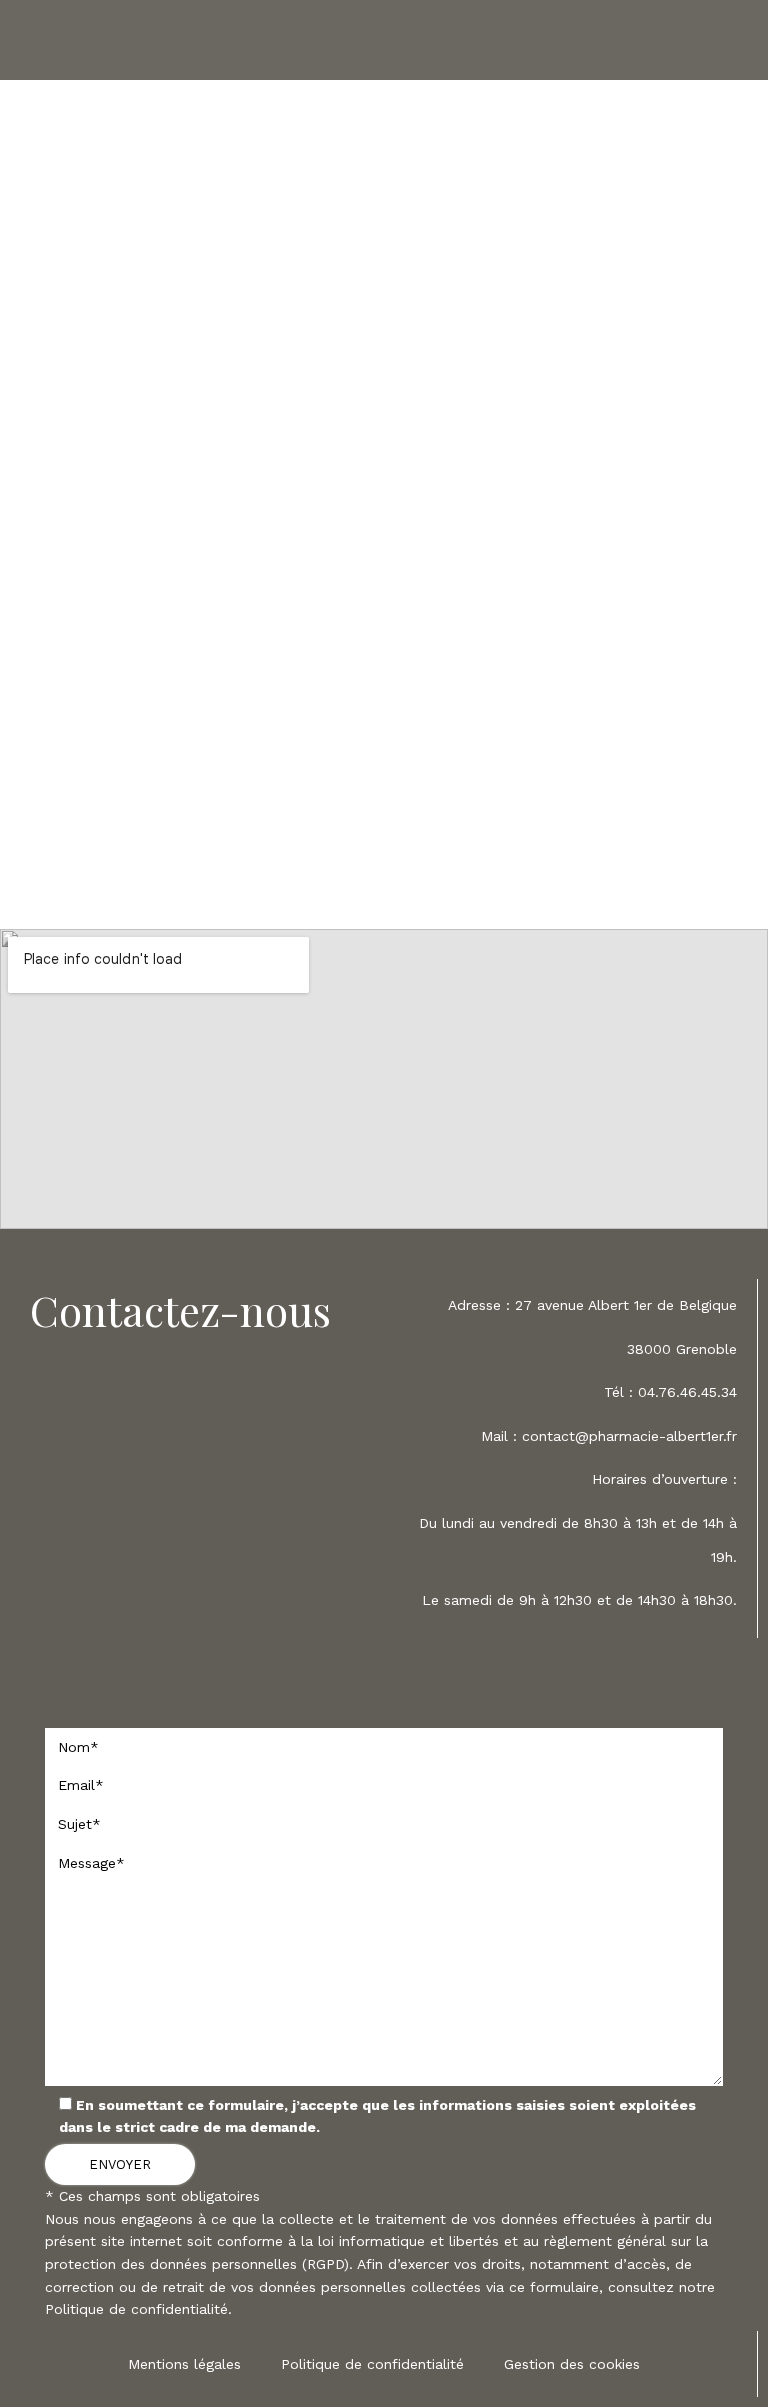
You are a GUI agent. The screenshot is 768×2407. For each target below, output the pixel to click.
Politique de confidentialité (136, 2309)
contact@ (555, 1436)
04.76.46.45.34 (687, 1392)
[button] (384, 41)
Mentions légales (184, 2364)
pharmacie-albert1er (656, 1436)
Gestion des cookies (572, 2364)
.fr (730, 1436)
